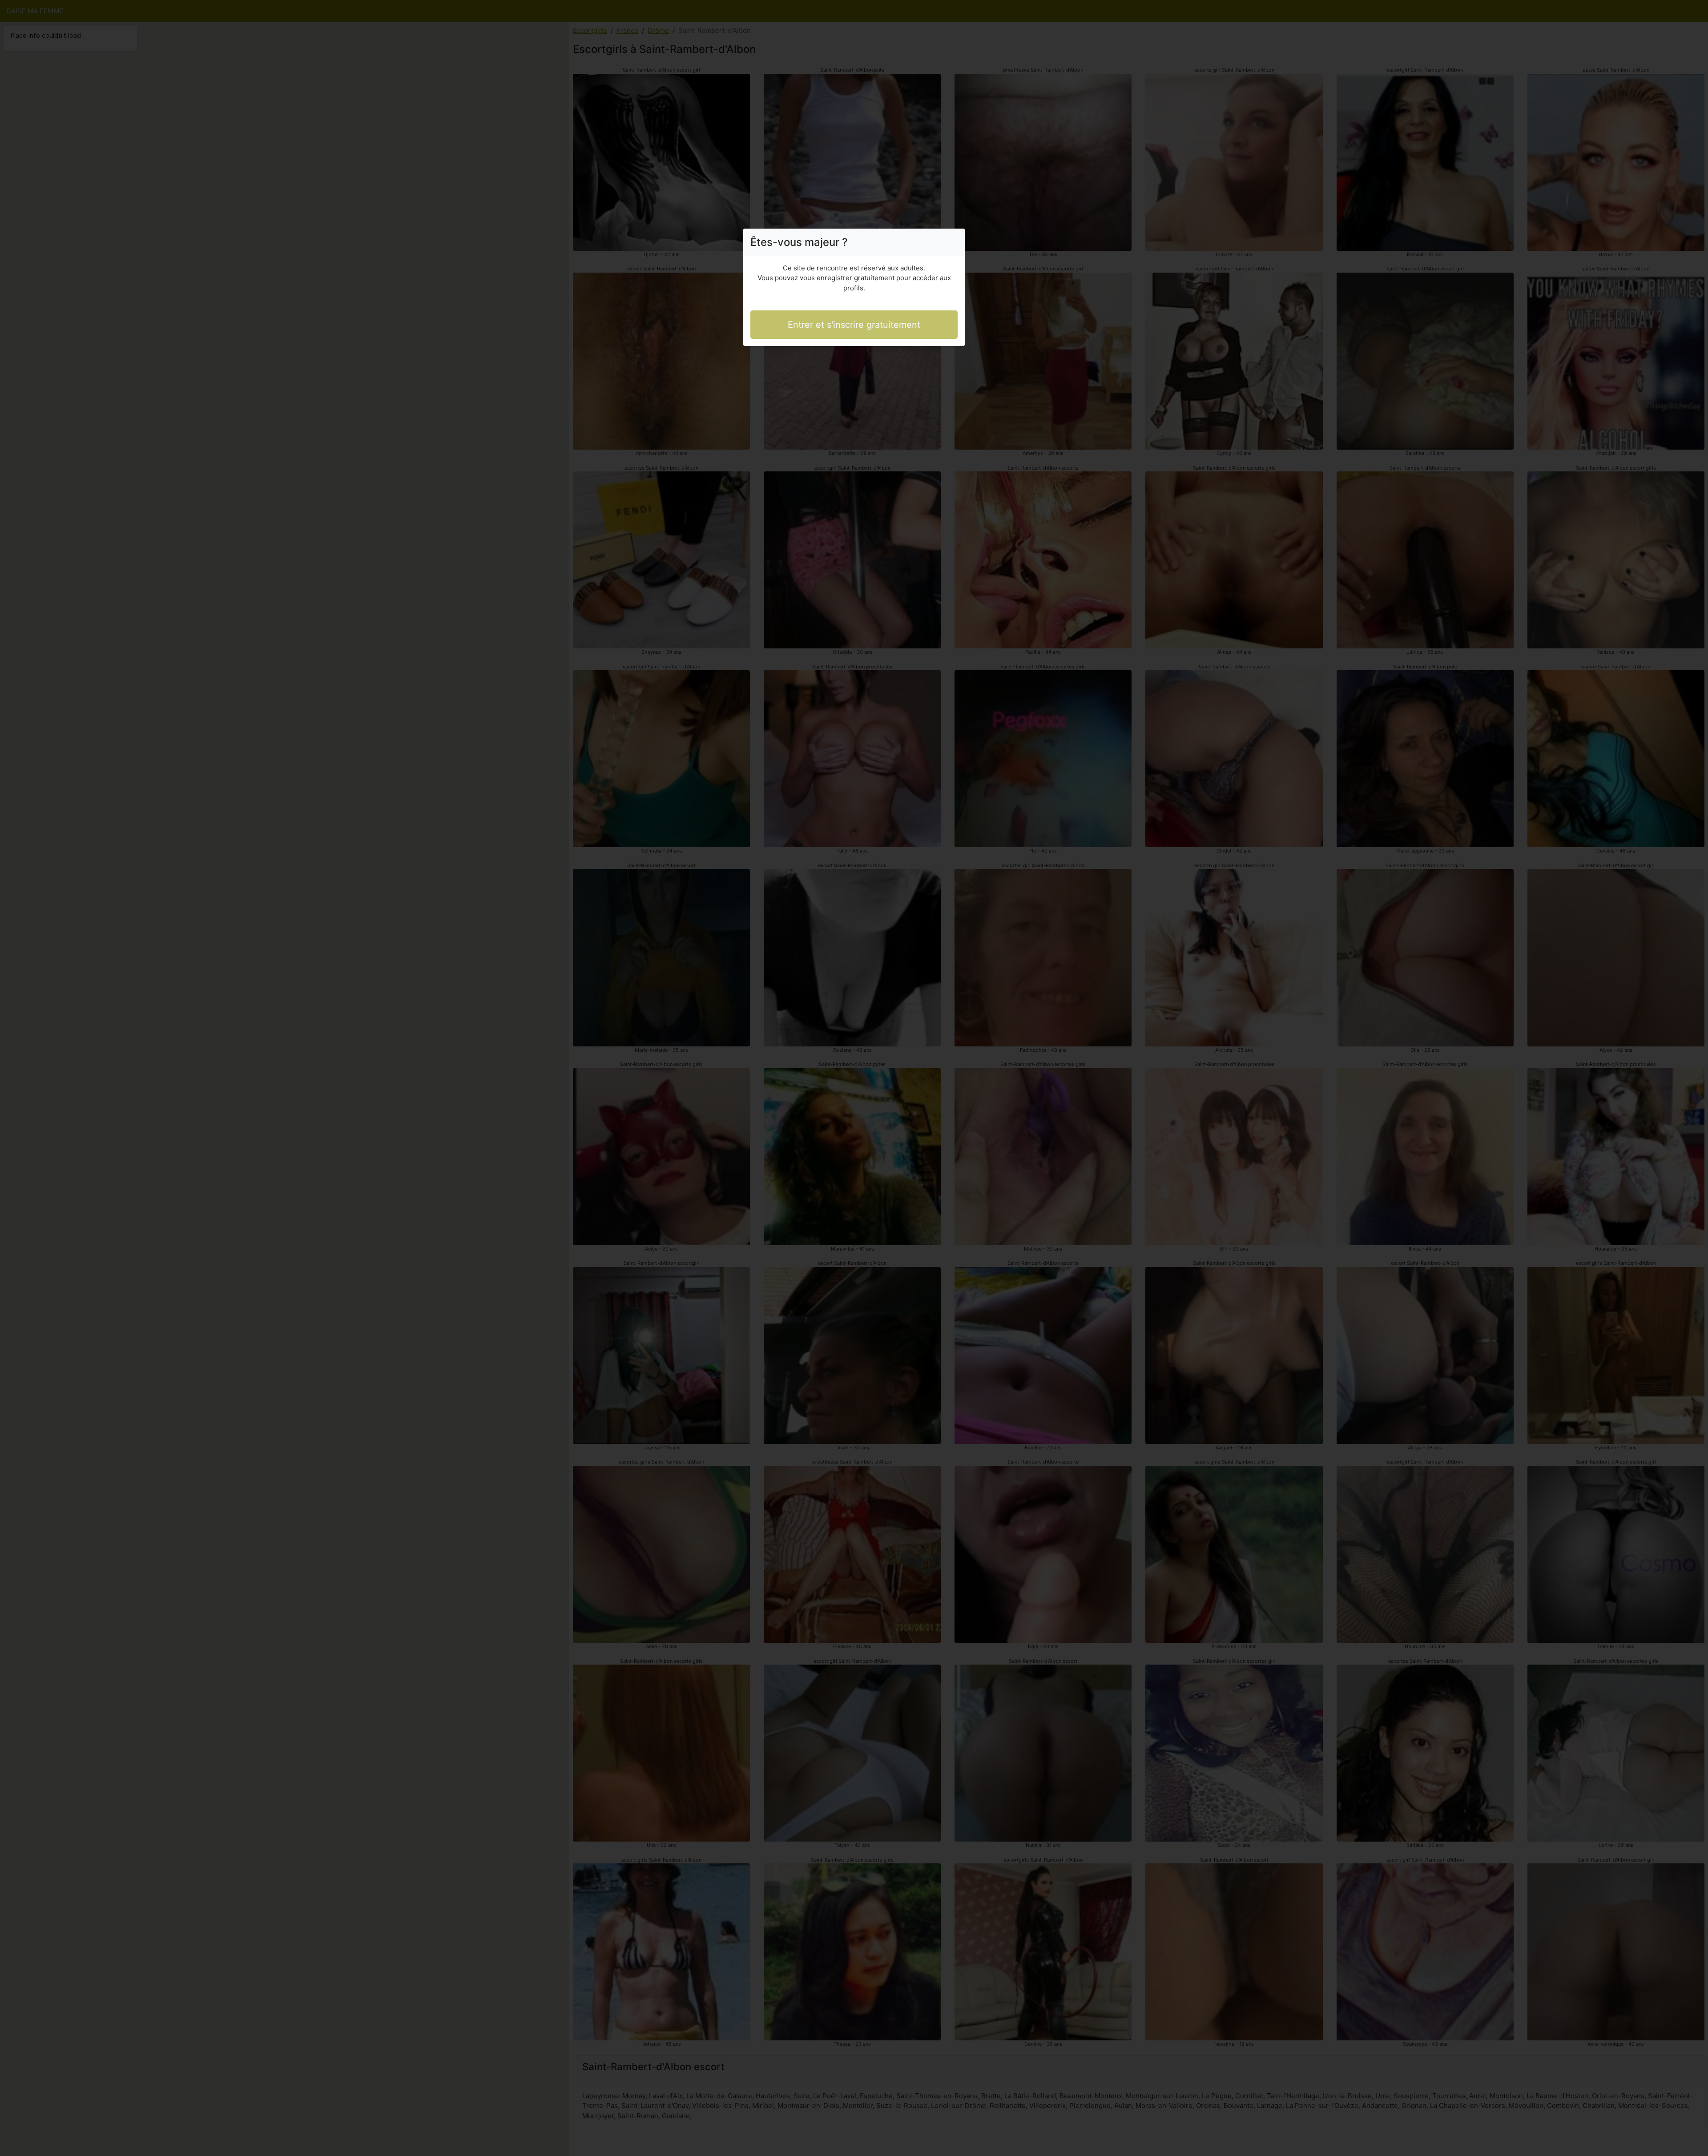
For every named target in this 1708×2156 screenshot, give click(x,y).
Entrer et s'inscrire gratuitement (854, 325)
